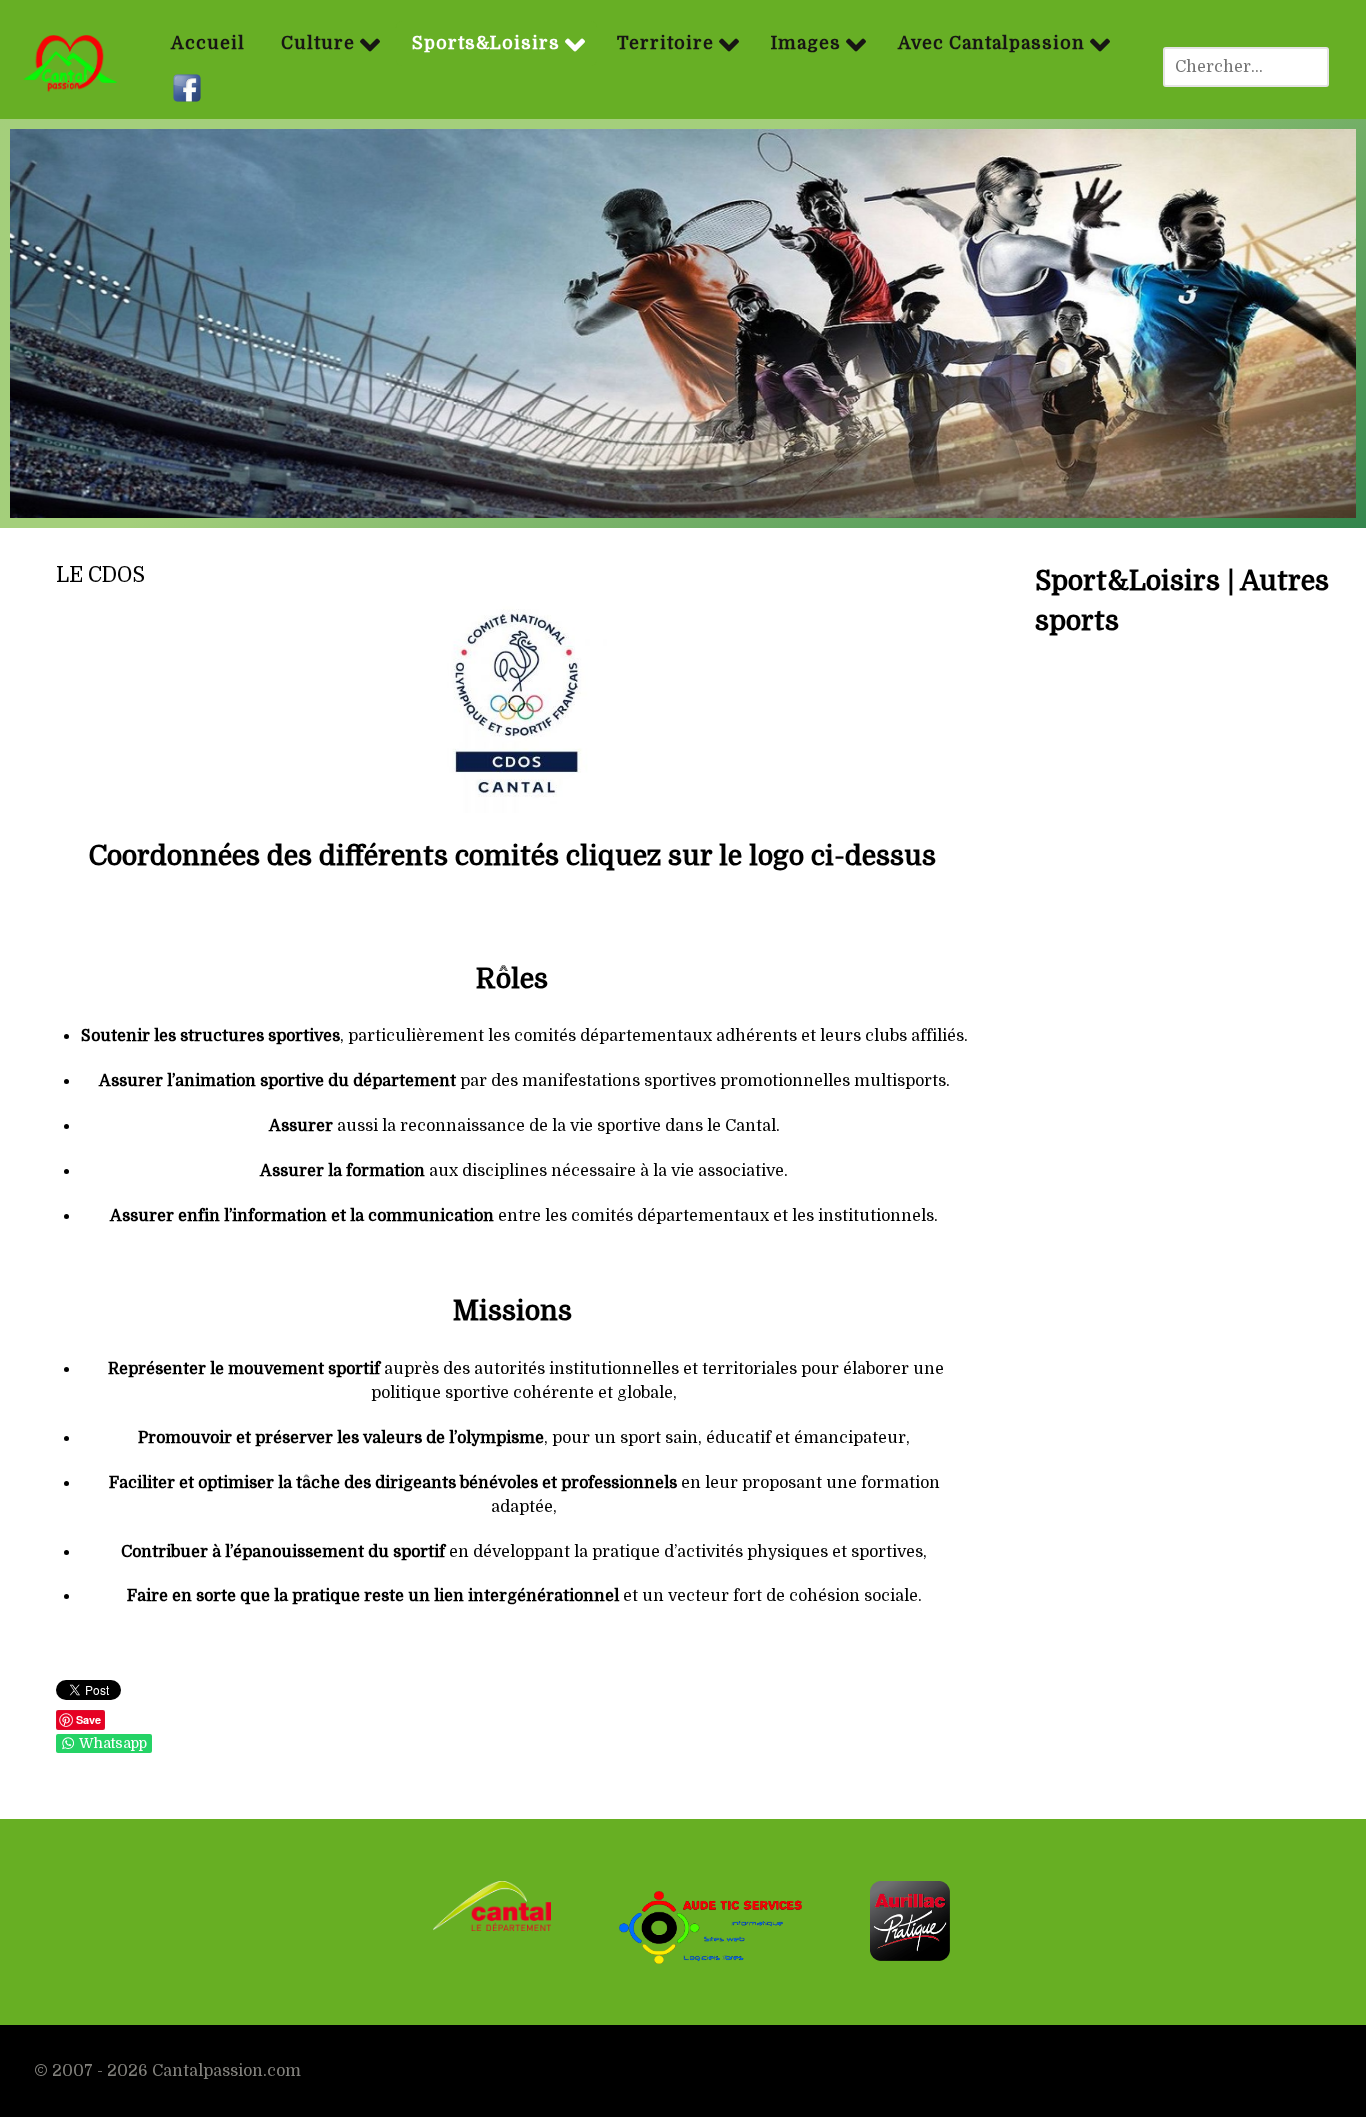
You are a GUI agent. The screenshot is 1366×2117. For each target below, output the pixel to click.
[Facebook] (189, 89)
